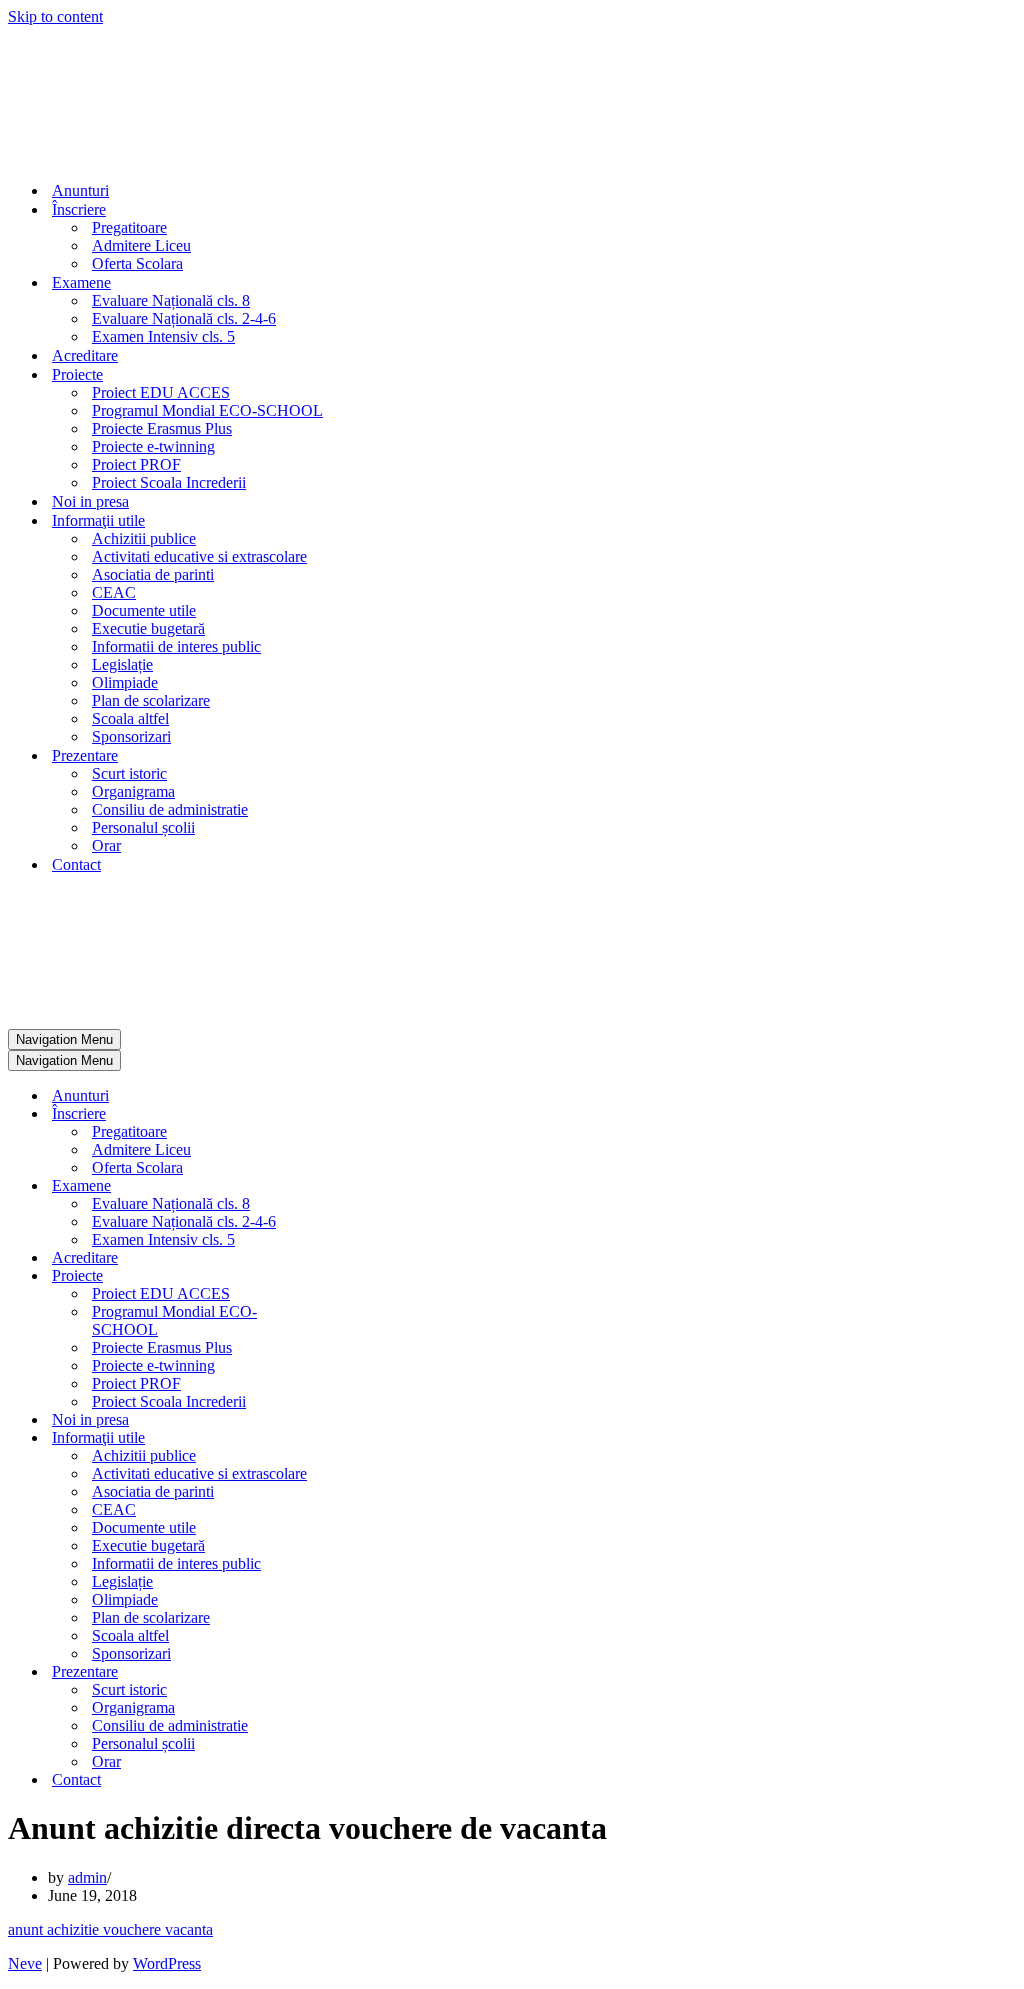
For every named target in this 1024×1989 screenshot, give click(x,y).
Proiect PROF (136, 464)
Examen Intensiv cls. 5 (163, 336)
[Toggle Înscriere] (358, 1114)
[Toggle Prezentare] (358, 1672)
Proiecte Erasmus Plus (162, 428)
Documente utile (144, 610)
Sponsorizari (131, 736)
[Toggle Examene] (358, 1186)
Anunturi (80, 190)
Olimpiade (125, 682)
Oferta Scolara (137, 263)
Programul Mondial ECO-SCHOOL (207, 410)
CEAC (114, 592)
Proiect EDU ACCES (161, 392)
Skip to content (55, 16)
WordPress (167, 1963)
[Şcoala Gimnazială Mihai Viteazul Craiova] (76, 155)
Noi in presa (90, 501)
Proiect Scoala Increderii (169, 482)
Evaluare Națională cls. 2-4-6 (184, 318)
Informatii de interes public (176, 646)
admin (87, 1877)
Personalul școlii (143, 827)
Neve (25, 1963)
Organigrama (133, 791)
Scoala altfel (130, 718)
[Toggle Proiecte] (358, 1276)
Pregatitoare (129, 227)
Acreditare (85, 355)
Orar (106, 845)
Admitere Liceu (141, 245)
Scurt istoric (129, 773)
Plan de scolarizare (151, 700)
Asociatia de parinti (153, 574)
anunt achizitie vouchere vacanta (110, 1929)
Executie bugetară (148, 628)
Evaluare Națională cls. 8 (171, 300)
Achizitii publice (144, 538)
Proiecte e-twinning (153, 446)
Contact (76, 864)
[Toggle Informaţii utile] (358, 1438)
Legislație (122, 664)
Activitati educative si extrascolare (199, 556)
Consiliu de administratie (170, 809)
